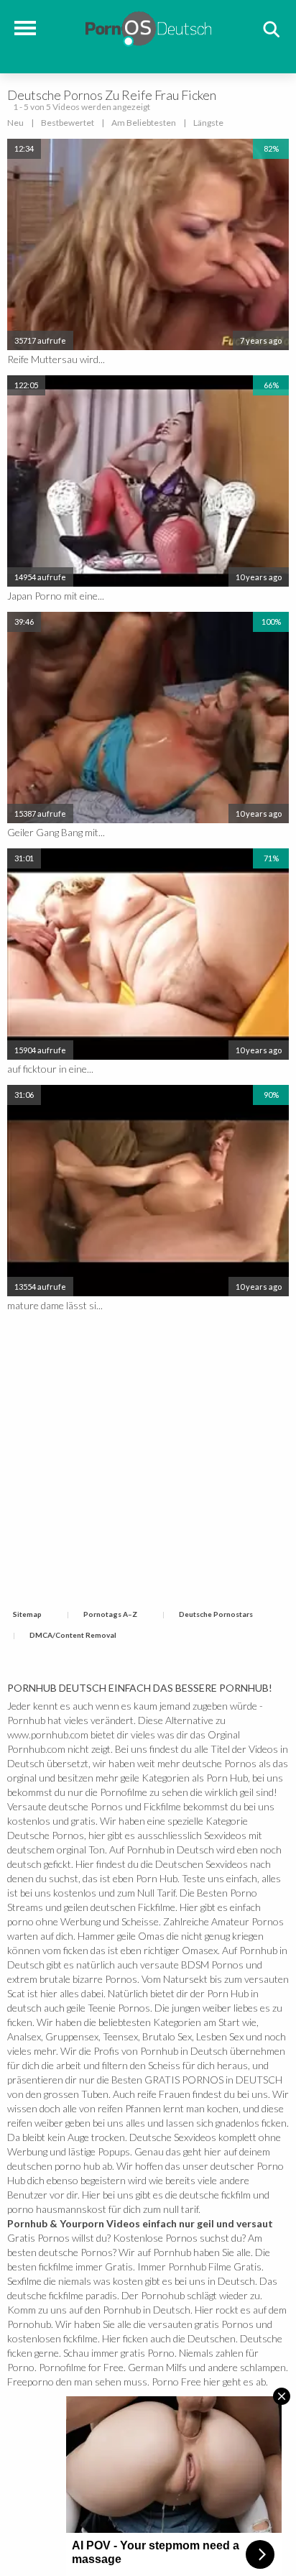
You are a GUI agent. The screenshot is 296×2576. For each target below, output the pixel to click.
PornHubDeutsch (148, 27)
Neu (15, 123)
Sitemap (27, 1614)
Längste (208, 123)
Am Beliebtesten (144, 123)
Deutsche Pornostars (216, 1614)
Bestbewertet (68, 123)
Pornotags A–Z (110, 1614)
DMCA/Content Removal (73, 1635)
